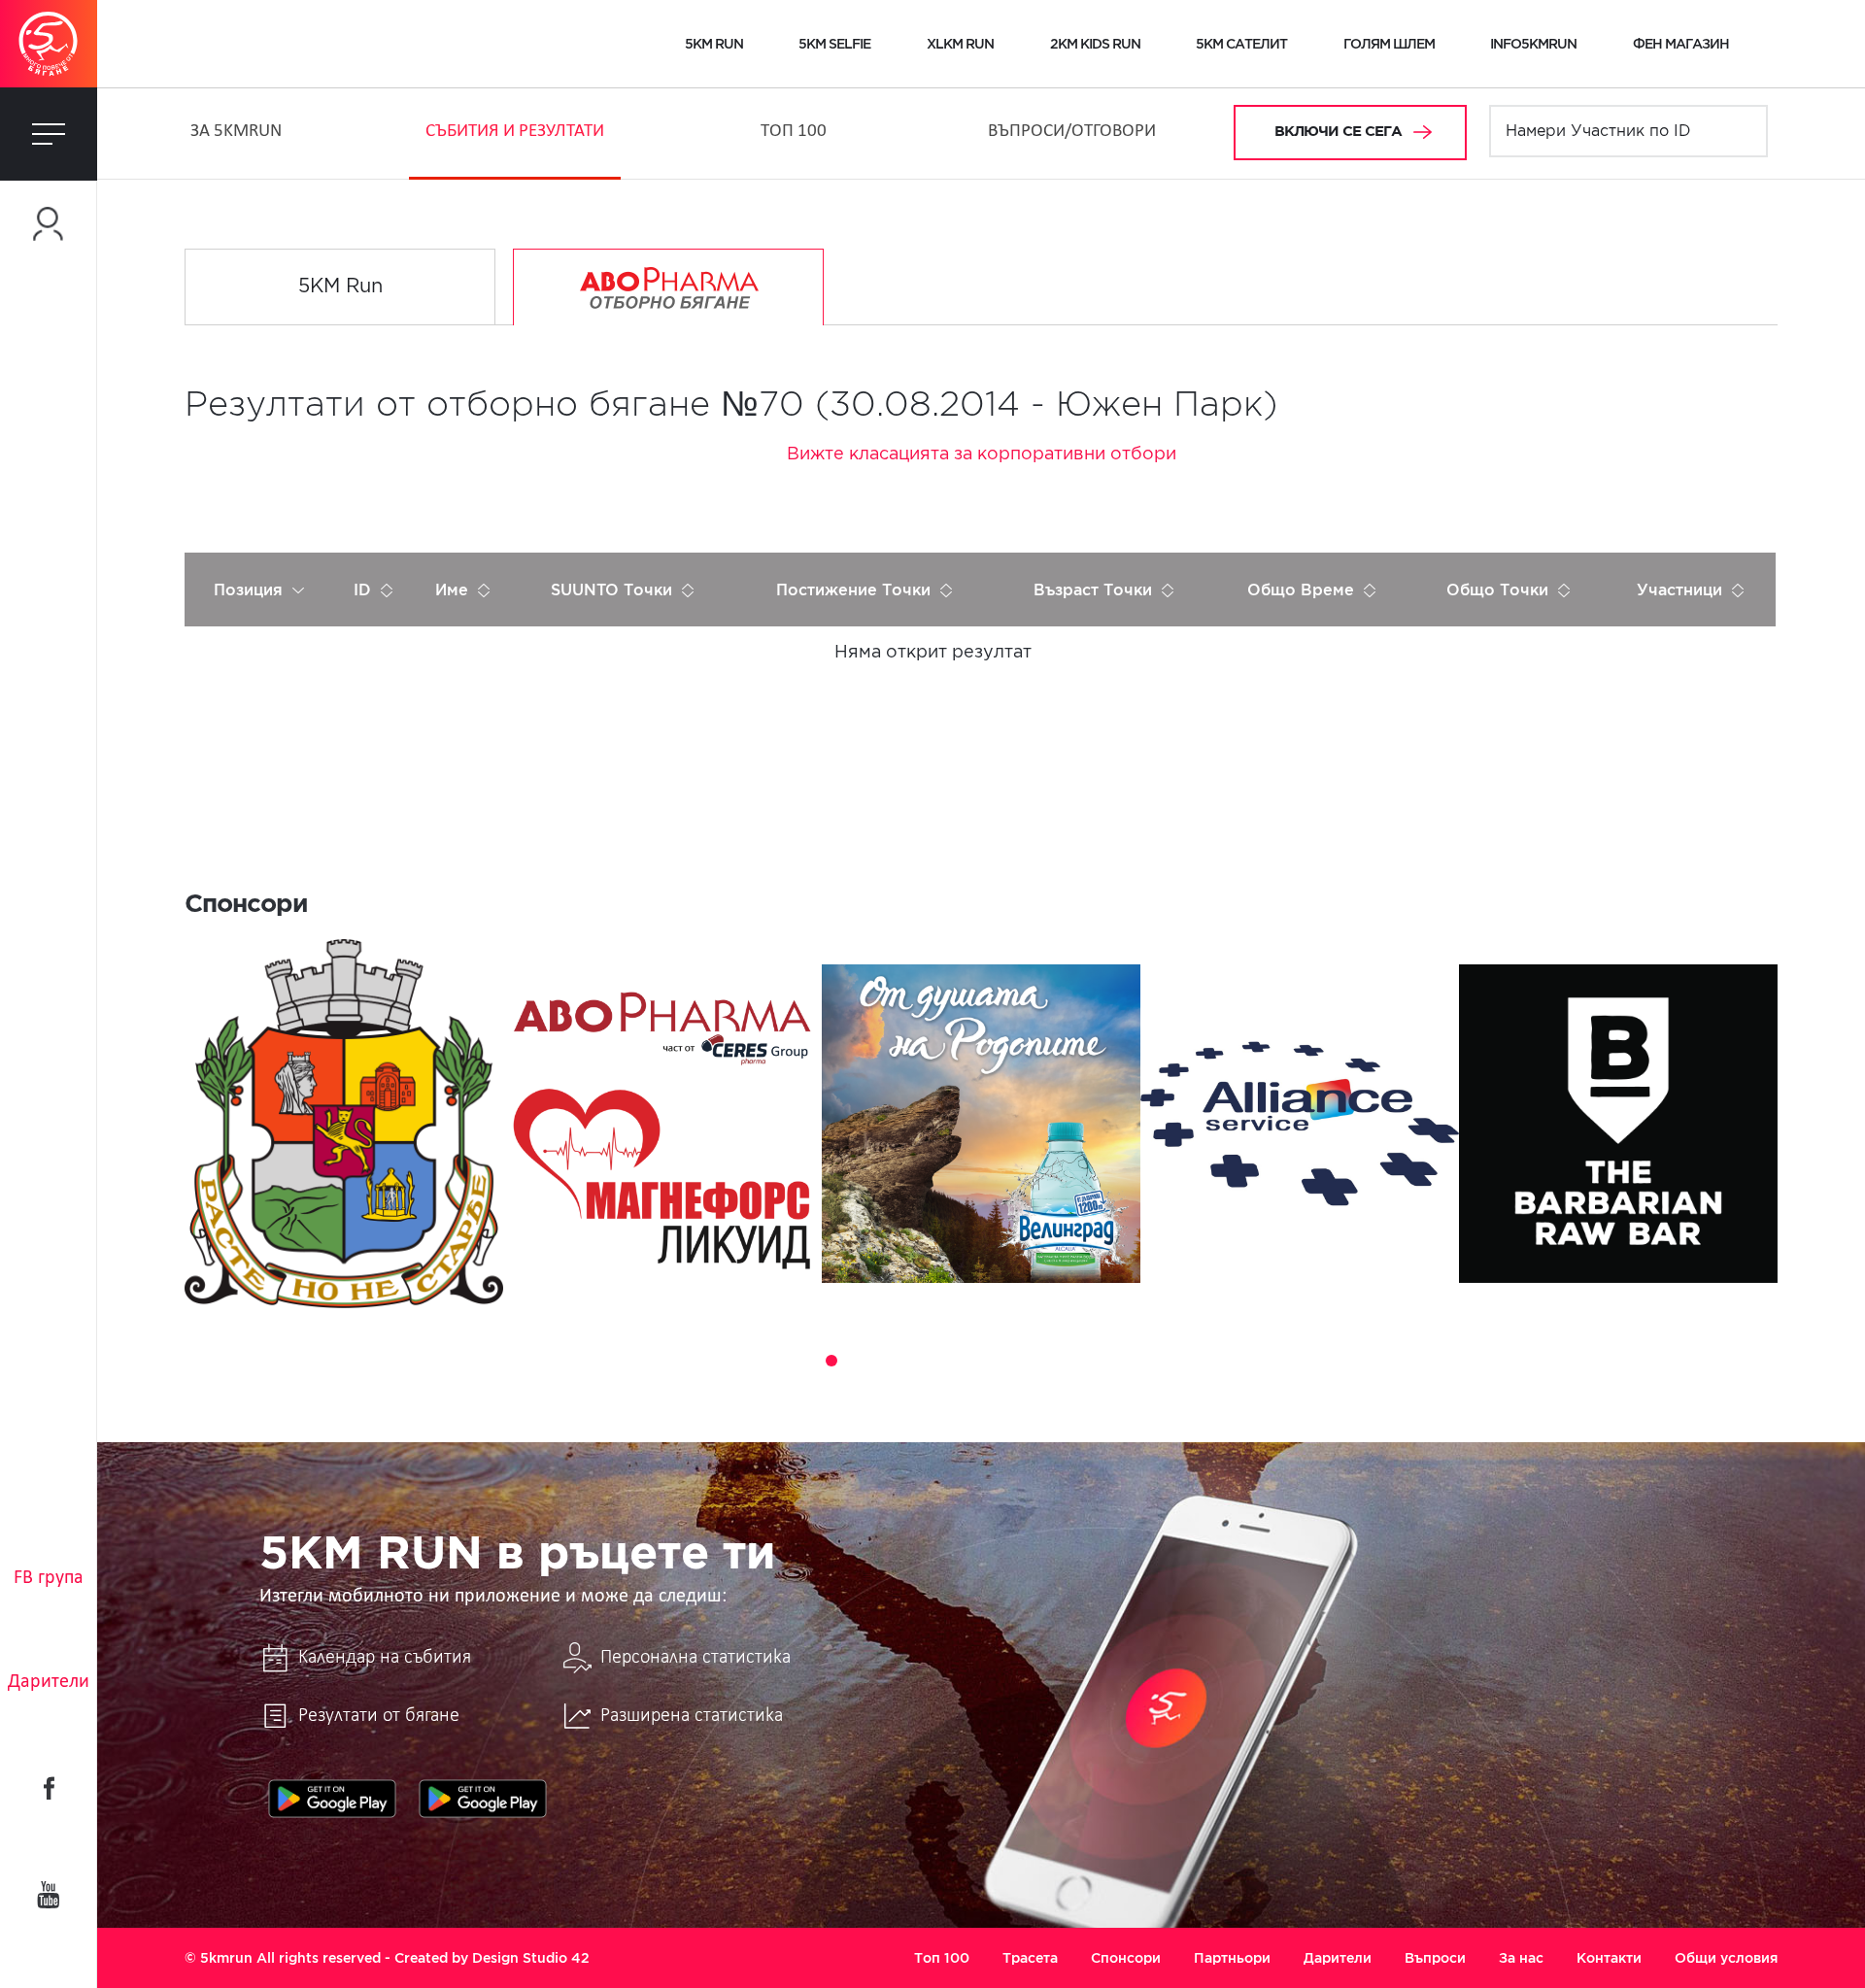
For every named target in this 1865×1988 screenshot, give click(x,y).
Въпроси (1435, 1958)
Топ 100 (794, 132)
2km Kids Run (1095, 44)
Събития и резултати (515, 132)
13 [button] (1103, 1361)
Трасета (1030, 1958)
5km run (714, 44)
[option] (344, 1124)
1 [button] (777, 1361)
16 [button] (1185, 1361)
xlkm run (960, 44)
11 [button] (1049, 1361)
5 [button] (886, 1361)
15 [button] (1158, 1361)
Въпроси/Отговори (1072, 132)
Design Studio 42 (531, 1958)
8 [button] (967, 1361)
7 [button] (940, 1361)
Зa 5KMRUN (236, 132)
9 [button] (995, 1361)
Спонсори (1126, 1958)
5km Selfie (834, 44)
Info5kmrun (1533, 44)
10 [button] (1022, 1361)
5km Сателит (1241, 44)
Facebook (49, 1788)
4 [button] (859, 1361)
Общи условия (1726, 1958)
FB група (49, 1578)
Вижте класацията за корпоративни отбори (982, 455)
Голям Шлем (1389, 44)
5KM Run (340, 286)
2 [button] (804, 1361)
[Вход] (49, 224)
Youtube (49, 1895)
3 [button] (831, 1361)
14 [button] (1131, 1361)
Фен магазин (1681, 44)
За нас (1521, 1958)
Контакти (1609, 1958)
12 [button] (1076, 1361)
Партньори (1232, 1958)
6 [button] (913, 1361)
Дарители (49, 1682)
